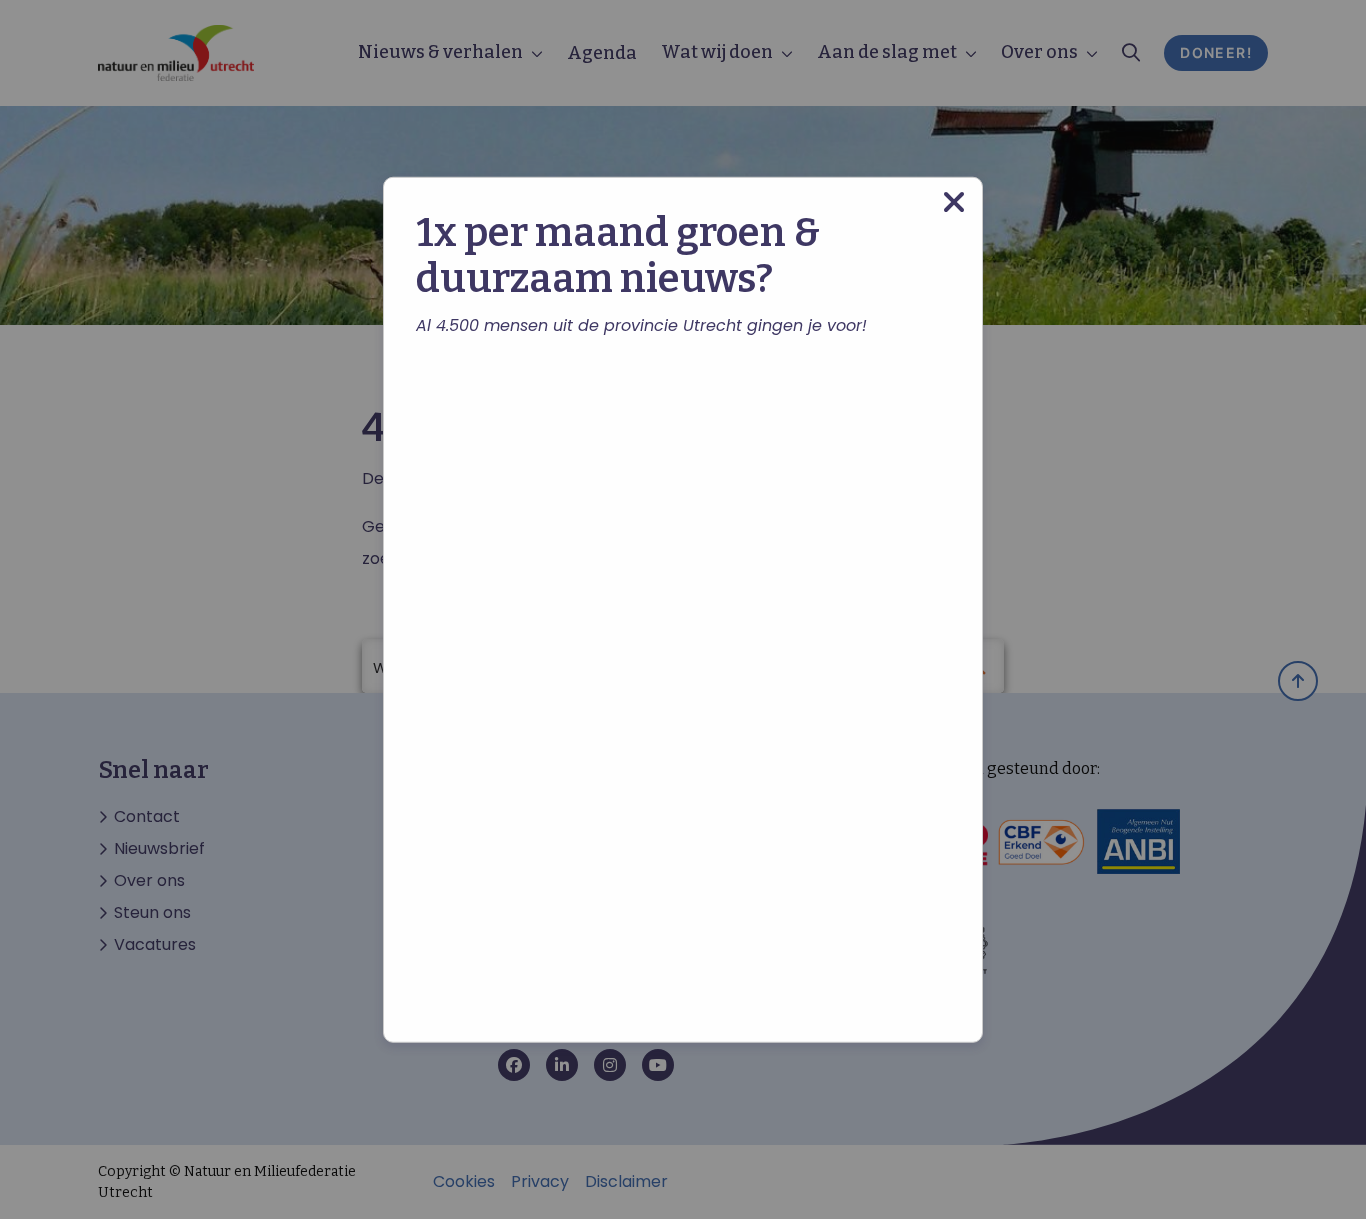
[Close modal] (954, 201)
